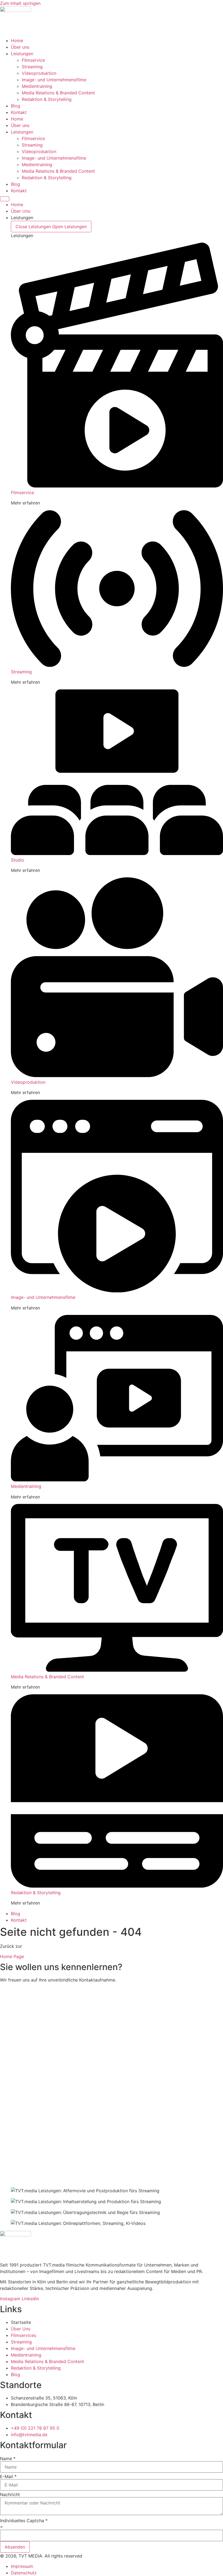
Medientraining (37, 86)
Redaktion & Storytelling (47, 99)
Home (17, 41)
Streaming (32, 67)
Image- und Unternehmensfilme (54, 80)
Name (8, 2459)
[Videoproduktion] (117, 1076)
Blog (16, 106)
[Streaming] (117, 665)
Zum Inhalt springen (20, 3)
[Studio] (117, 853)
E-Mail (8, 2476)
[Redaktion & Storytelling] (117, 1886)
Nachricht (10, 2494)
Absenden (15, 2547)
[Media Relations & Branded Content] (117, 1670)
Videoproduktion (39, 73)
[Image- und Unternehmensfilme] (117, 1291)
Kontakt (19, 112)
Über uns (20, 47)
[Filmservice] (117, 486)
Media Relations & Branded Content (58, 93)
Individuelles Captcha (24, 2521)
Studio (18, 860)
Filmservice (33, 60)
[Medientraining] (117, 1480)
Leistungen (22, 54)
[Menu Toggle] (5, 199)
